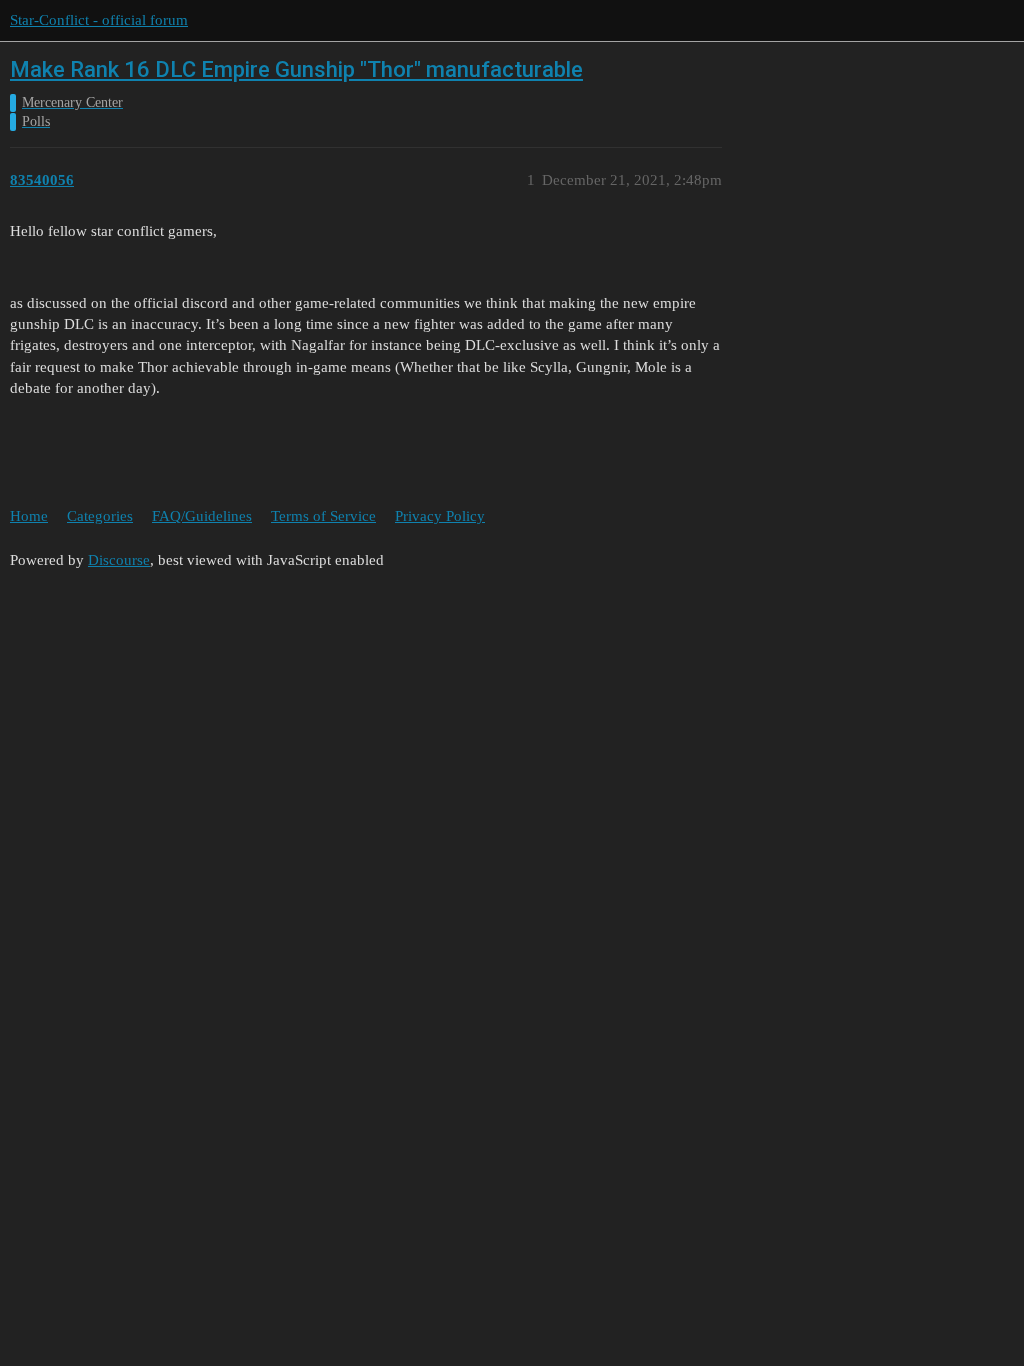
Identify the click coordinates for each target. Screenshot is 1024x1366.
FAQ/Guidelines (202, 516)
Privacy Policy (440, 516)
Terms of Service (323, 516)
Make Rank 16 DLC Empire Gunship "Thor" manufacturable (296, 69)
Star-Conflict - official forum (99, 20)
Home (29, 516)
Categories (100, 516)
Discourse (119, 560)
